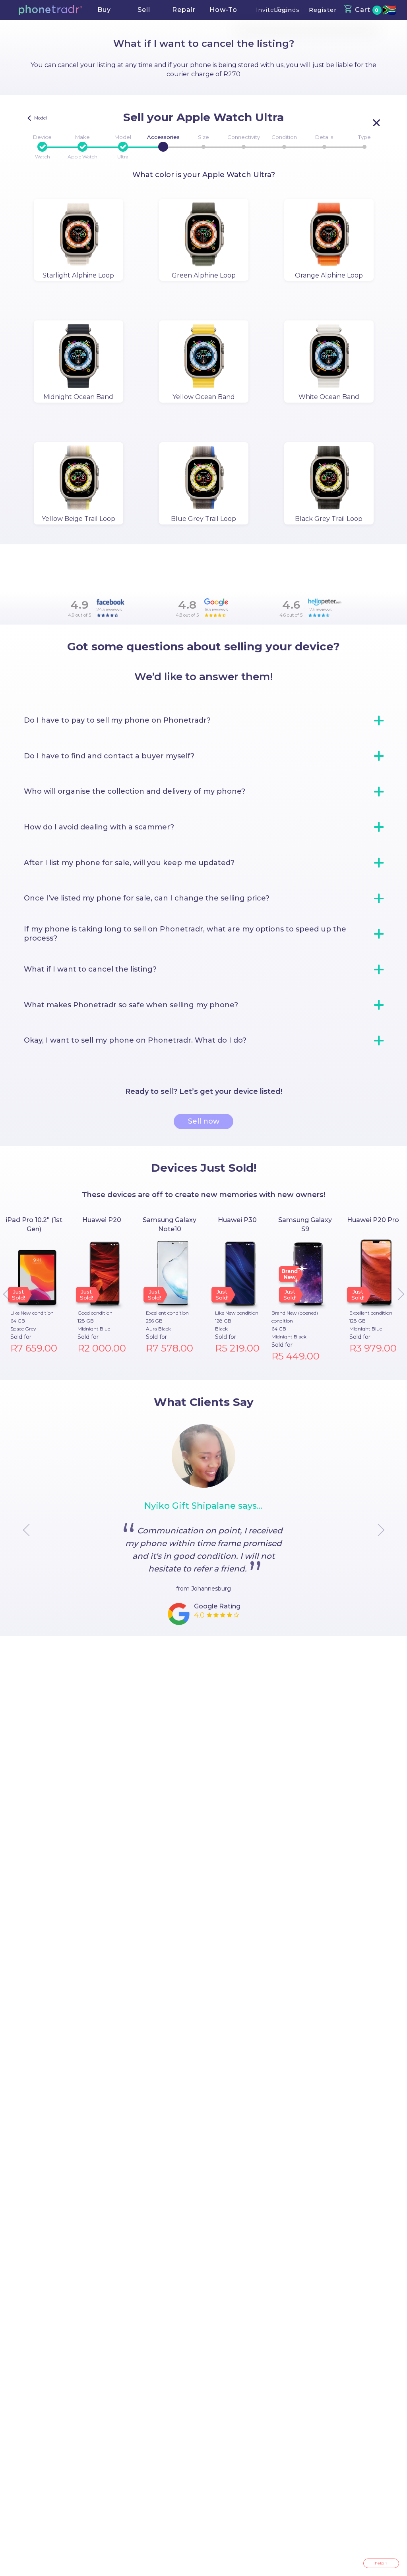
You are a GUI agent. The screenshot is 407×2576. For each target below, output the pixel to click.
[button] (50, 10)
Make (82, 137)
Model (123, 137)
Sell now (204, 1121)
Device (42, 137)
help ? (381, 2563)
